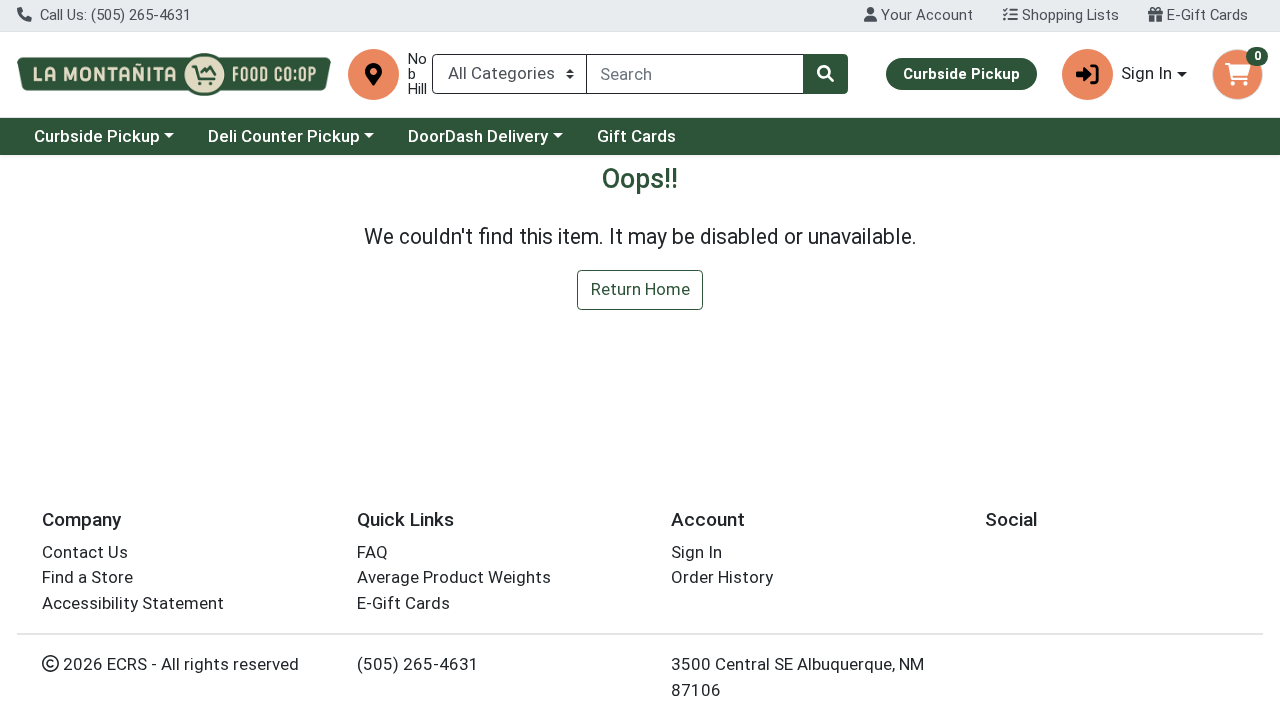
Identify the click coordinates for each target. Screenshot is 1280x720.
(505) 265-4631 (418, 664)
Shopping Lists (1068, 15)
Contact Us (85, 552)
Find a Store (87, 577)
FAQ (372, 552)
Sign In (696, 552)
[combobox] (695, 74)
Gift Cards (636, 136)
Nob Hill (417, 74)
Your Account (925, 15)
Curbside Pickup (97, 136)
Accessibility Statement (133, 603)
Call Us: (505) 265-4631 (113, 15)
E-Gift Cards (1205, 15)
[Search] (825, 74)
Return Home (640, 289)
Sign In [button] (1146, 73)
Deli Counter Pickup (284, 136)
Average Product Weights (454, 577)
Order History (722, 577)
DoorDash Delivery (478, 136)
